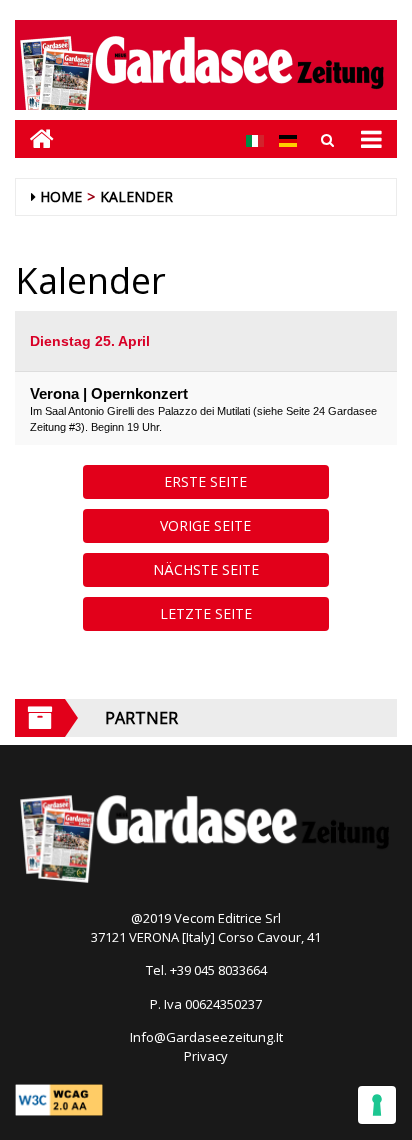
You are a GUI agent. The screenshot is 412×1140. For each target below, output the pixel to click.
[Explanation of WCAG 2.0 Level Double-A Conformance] (59, 1098)
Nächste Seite (206, 569)
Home (61, 196)
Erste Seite (205, 481)
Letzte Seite (206, 613)
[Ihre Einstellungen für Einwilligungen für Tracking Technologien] (377, 1105)
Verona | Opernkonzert (109, 393)
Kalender (136, 196)
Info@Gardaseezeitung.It (206, 1037)
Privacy (206, 1056)
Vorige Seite (205, 525)
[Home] (34, 138)
